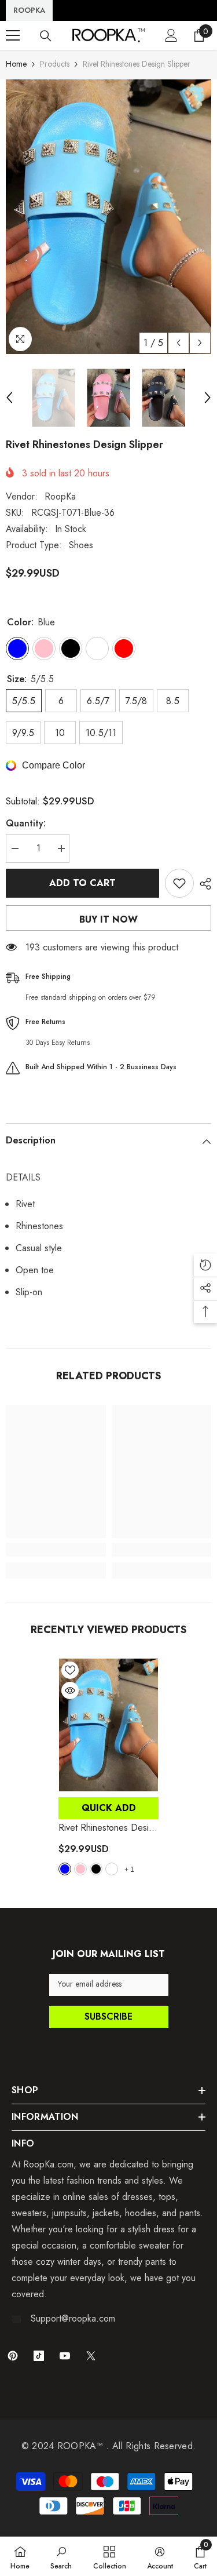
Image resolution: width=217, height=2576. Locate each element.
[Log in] (171, 35)
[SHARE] (203, 884)
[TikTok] (39, 2356)
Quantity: (26, 823)
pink (80, 1869)
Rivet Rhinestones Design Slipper (108, 1828)
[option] (108, 217)
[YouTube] (65, 2356)
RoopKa (60, 496)
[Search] (46, 36)
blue (65, 1869)
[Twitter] (91, 2356)
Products (55, 64)
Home (16, 64)
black (96, 1869)
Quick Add (109, 1808)
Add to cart (82, 883)
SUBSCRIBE (108, 2016)
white (112, 1869)
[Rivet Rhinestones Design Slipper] (108, 1725)
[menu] (13, 35)
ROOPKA (29, 10)
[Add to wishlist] (179, 883)
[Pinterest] (13, 2356)
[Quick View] (70, 1690)
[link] (56, 1550)
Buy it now (108, 919)
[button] (179, 343)
